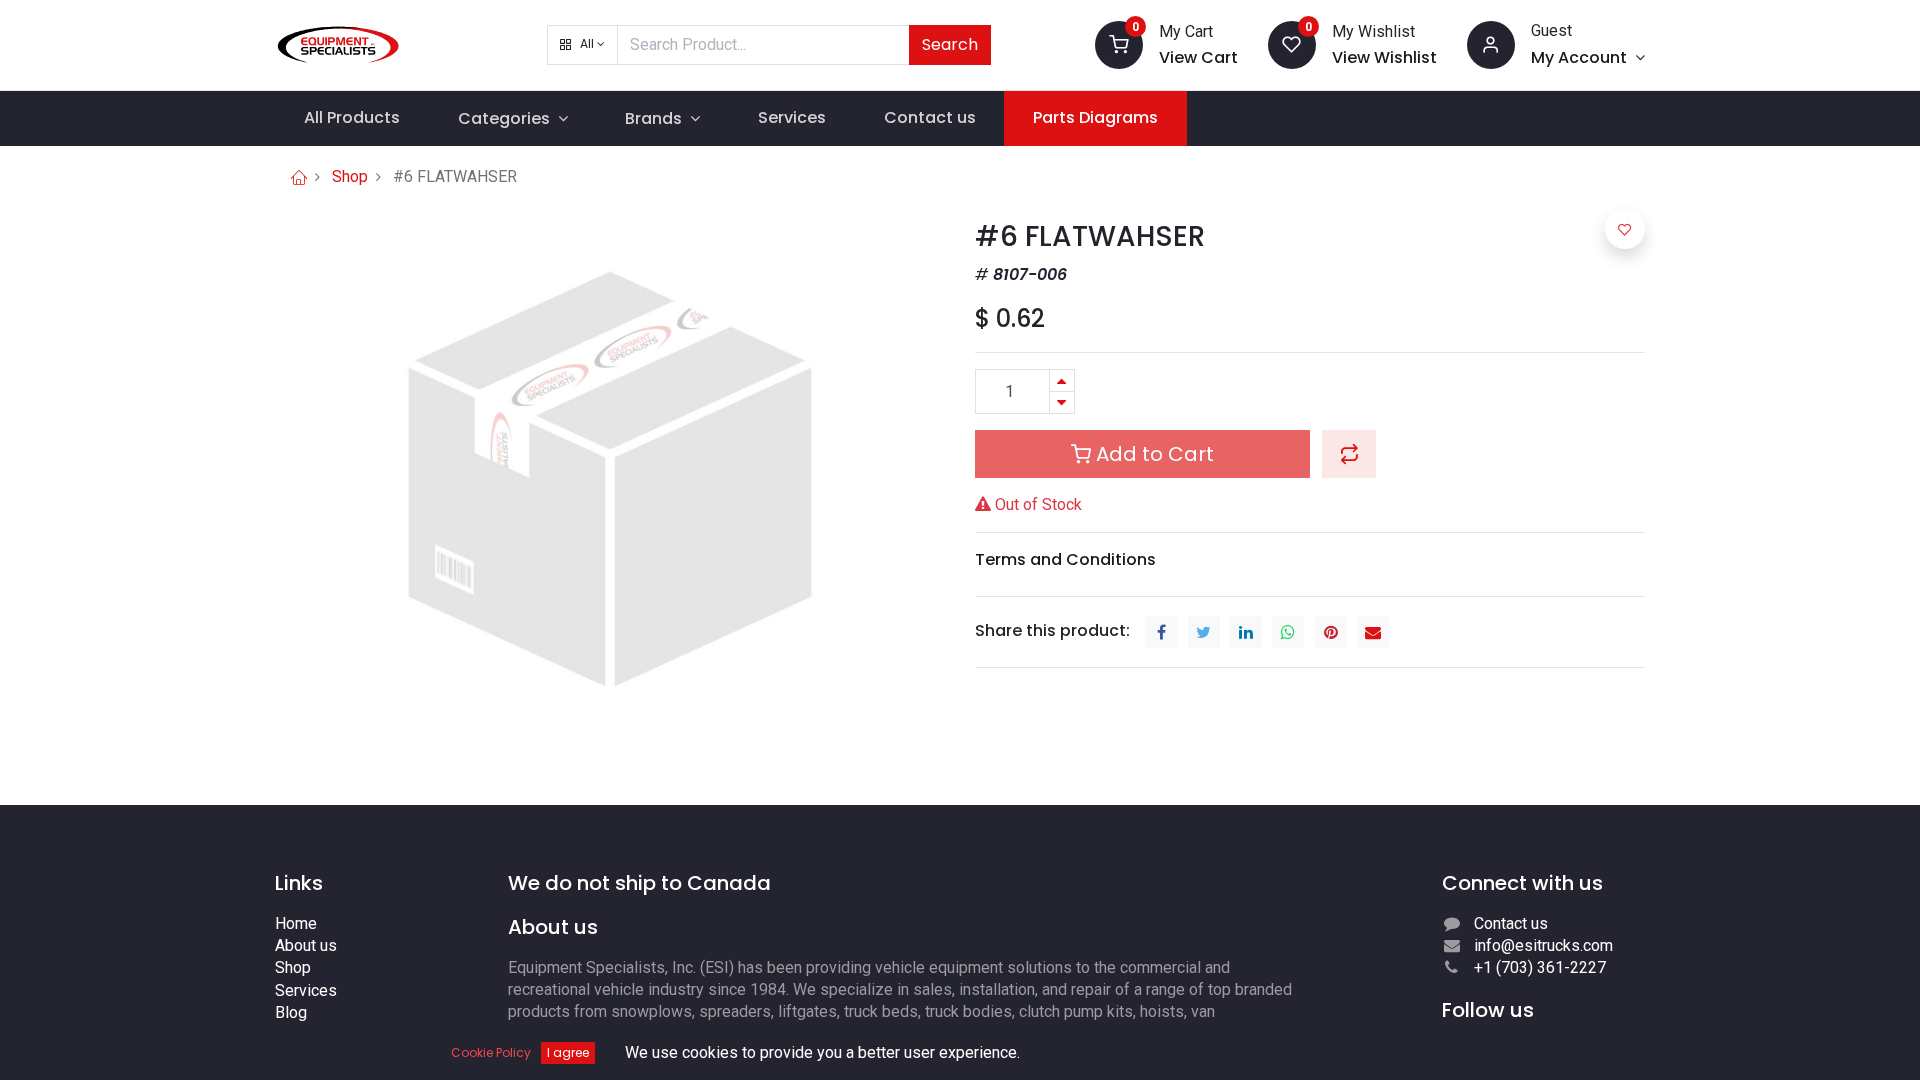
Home (296, 923)
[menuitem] (352, 118)
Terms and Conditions (1065, 559)
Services (306, 990)
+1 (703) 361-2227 (1540, 967)
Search (950, 44)
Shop (350, 176)
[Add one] (1062, 380)
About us (306, 945)
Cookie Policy (491, 1052)
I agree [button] (568, 1052)
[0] (1119, 43)
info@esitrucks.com (1543, 945)
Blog (291, 1012)
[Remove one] (1062, 402)
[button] (582, 45)
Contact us (1511, 923)
